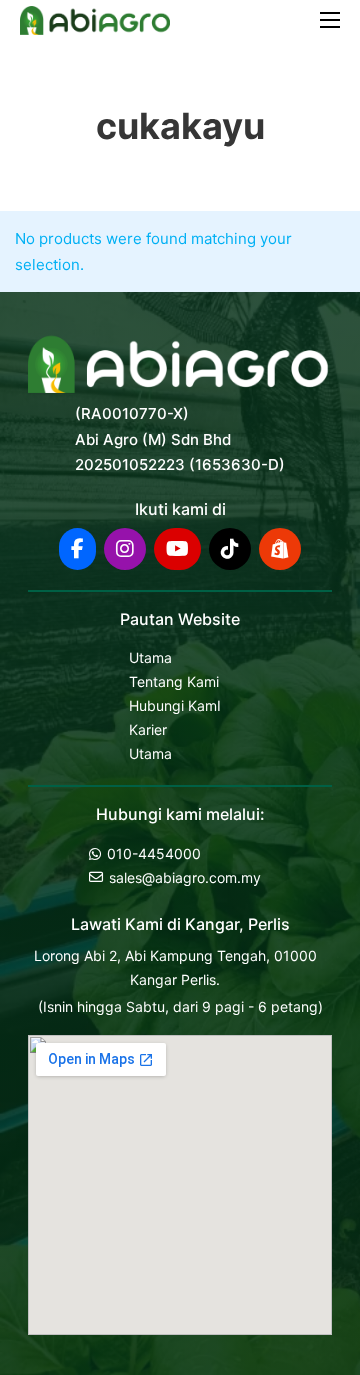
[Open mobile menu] (330, 20)
